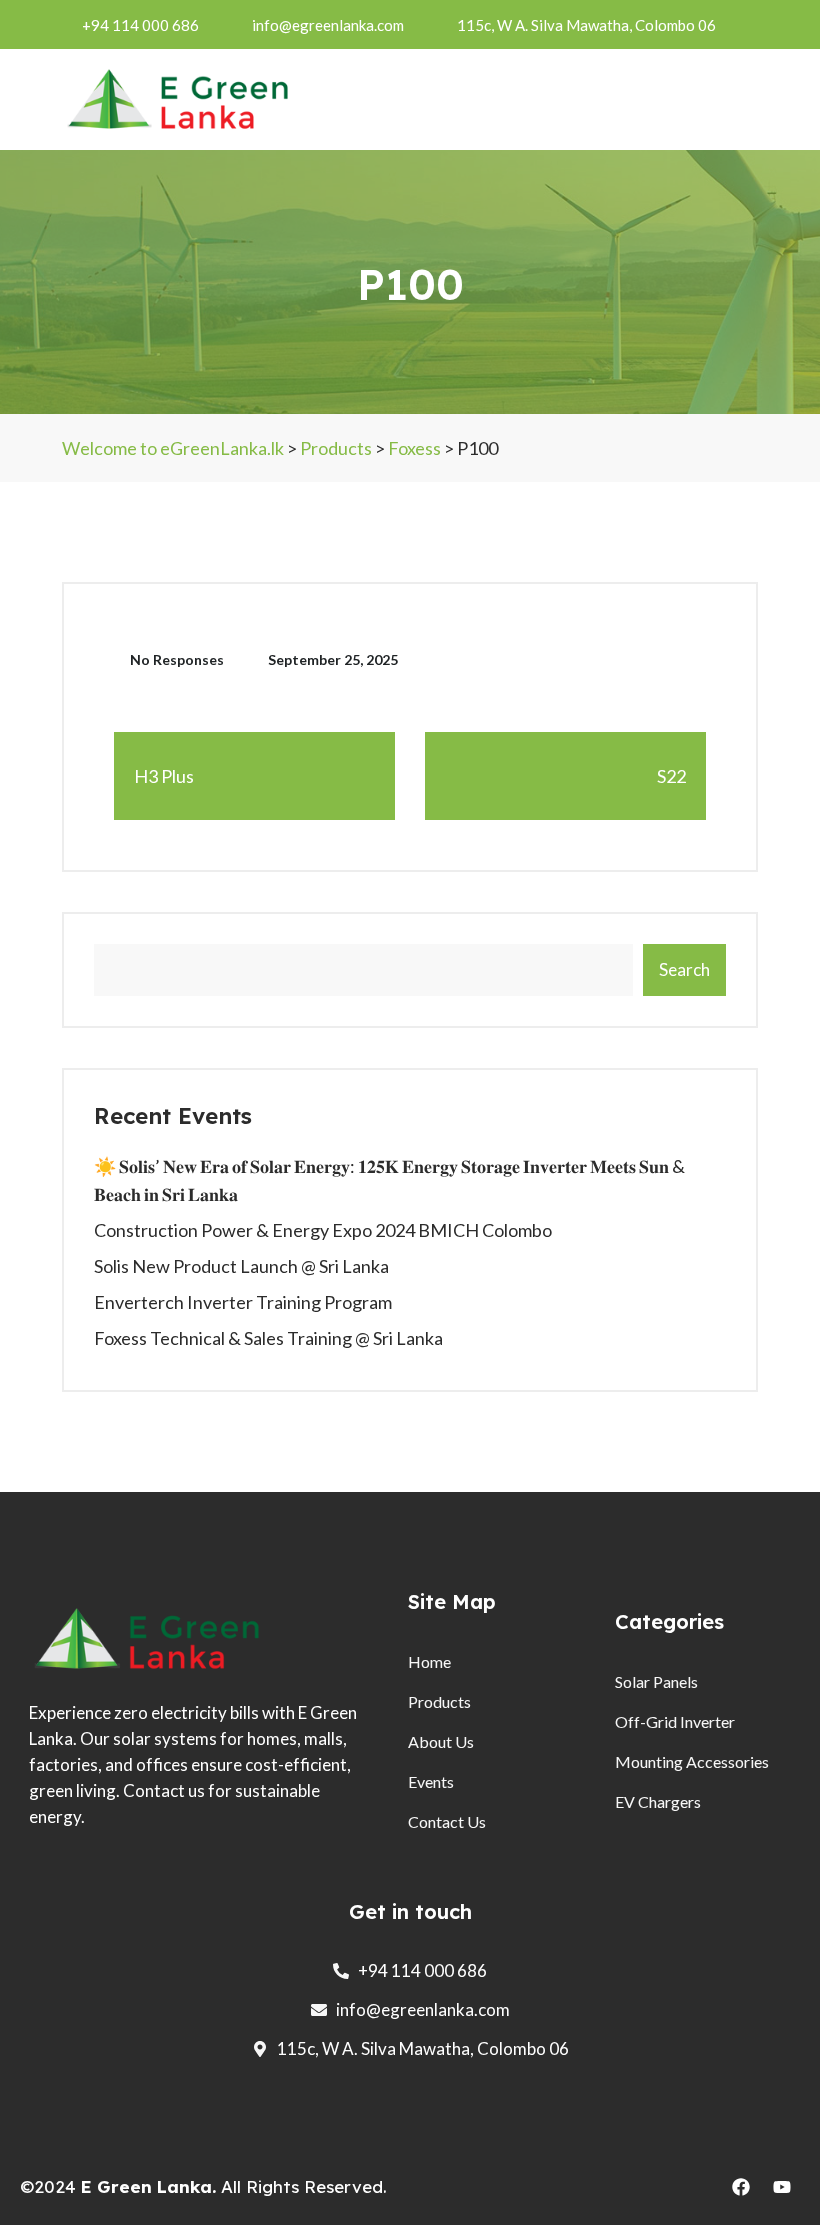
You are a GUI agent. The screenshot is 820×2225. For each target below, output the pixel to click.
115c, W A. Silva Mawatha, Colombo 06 (586, 25)
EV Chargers (658, 1801)
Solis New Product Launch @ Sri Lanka (241, 1266)
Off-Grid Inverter (675, 1721)
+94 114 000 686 (140, 25)
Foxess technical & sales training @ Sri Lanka (268, 1338)
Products (439, 1701)
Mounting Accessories (692, 1761)
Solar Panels (656, 1681)
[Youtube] (782, 2187)
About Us (441, 1741)
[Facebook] (741, 2187)
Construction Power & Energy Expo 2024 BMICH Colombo (323, 1230)
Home (429, 1661)
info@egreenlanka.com (328, 25)
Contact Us (447, 1821)
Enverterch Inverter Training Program (243, 1302)
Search (684, 969)
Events (431, 1781)
